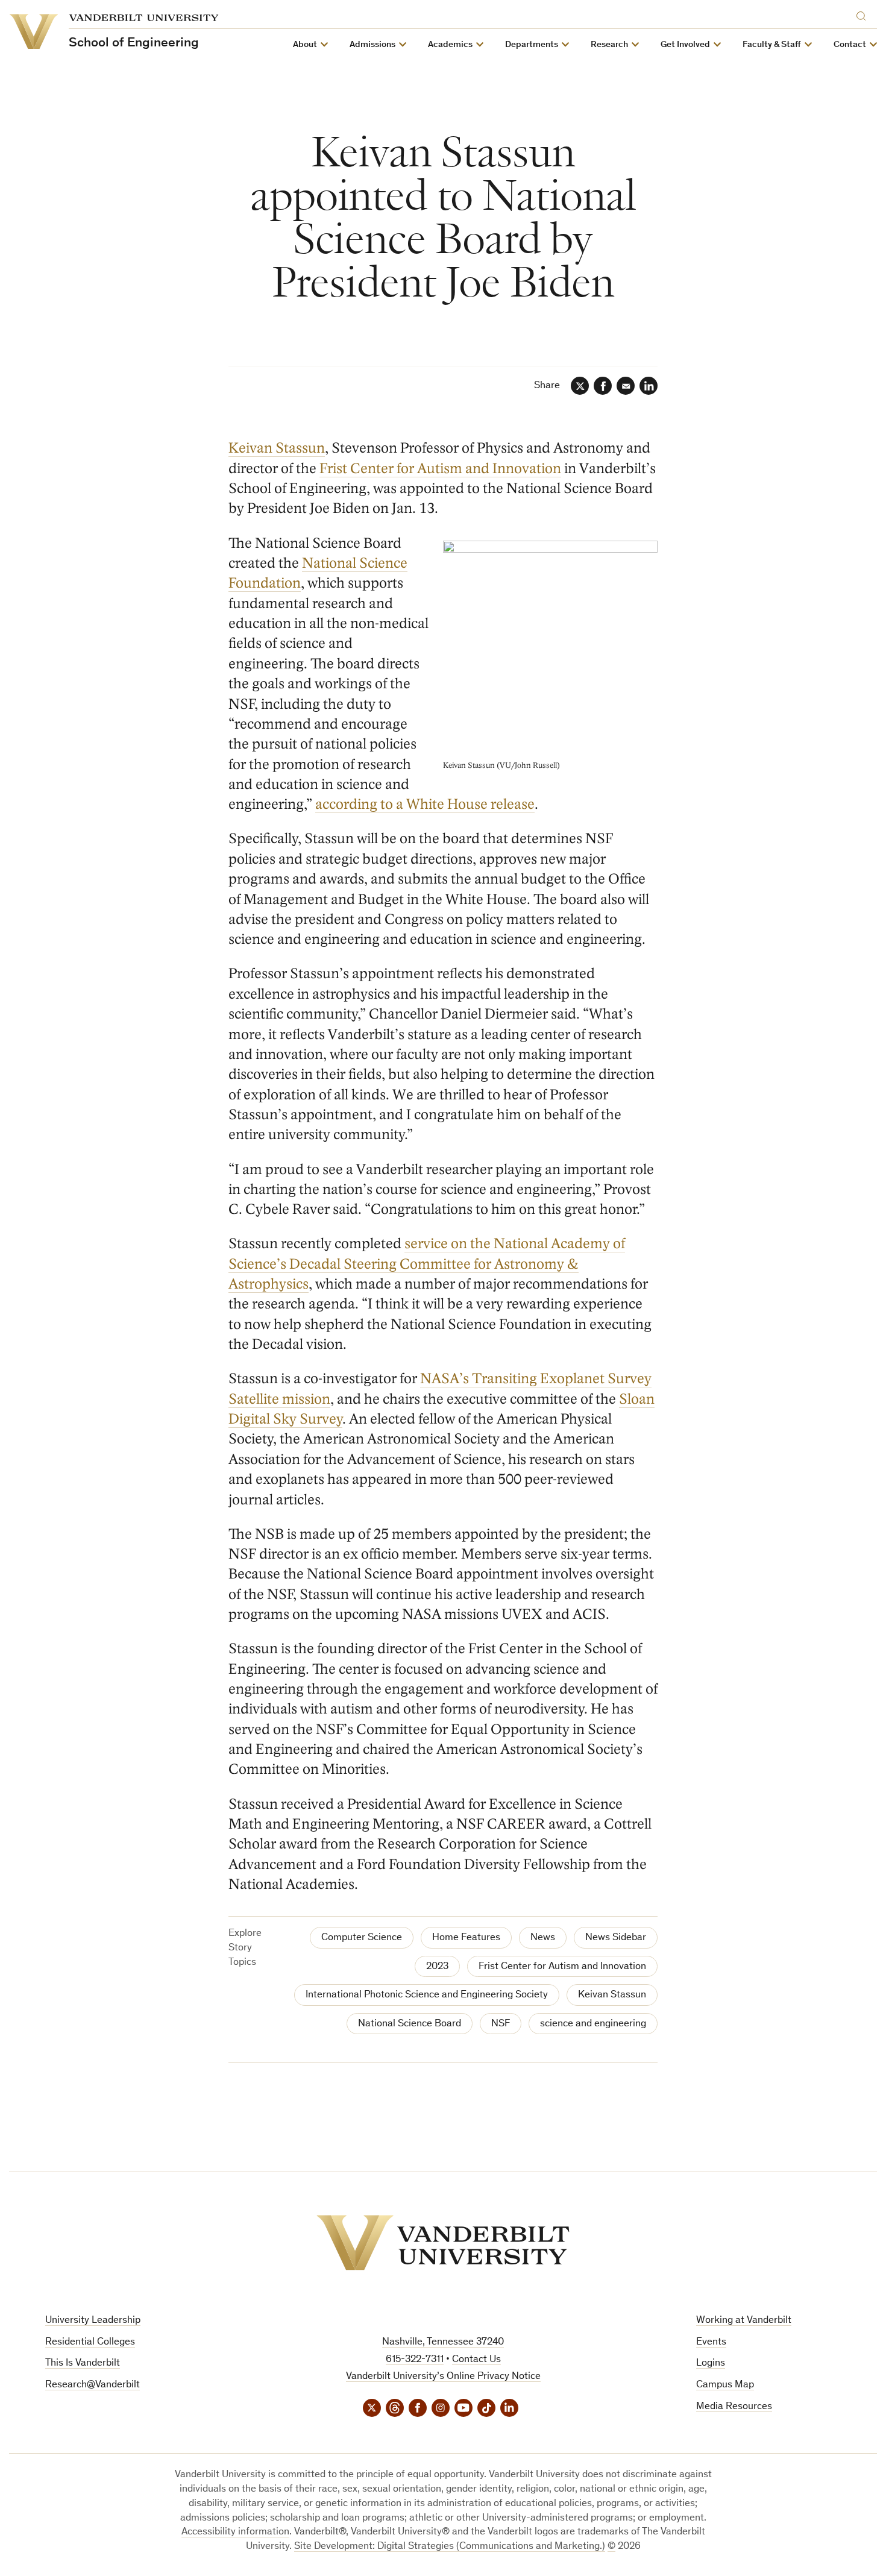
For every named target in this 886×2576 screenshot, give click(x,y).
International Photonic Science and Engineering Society (427, 1995)
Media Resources (734, 2407)
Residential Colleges (90, 2342)
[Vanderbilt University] (443, 2243)
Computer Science (362, 1938)
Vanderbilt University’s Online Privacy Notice (443, 2377)
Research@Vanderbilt (93, 2385)
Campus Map (725, 2385)
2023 (437, 1967)
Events (711, 2342)
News (543, 1938)
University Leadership (93, 2321)
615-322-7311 (415, 2360)
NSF (501, 2024)
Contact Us (476, 2360)
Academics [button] (450, 45)
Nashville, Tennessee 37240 (443, 2342)
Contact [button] (850, 45)
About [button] (305, 45)
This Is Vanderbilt (83, 2364)
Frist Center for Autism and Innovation (440, 469)
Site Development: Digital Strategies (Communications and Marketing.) (450, 2547)
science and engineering (593, 2024)
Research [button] (609, 45)
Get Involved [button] (685, 45)
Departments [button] (532, 45)
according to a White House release (425, 804)
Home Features (466, 1938)
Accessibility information (235, 2532)
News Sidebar (616, 1938)
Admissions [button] (372, 45)
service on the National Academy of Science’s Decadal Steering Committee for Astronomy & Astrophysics (427, 1264)
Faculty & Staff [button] (772, 45)
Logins (711, 2364)
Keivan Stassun (277, 448)
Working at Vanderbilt (744, 2321)
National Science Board (410, 2024)
